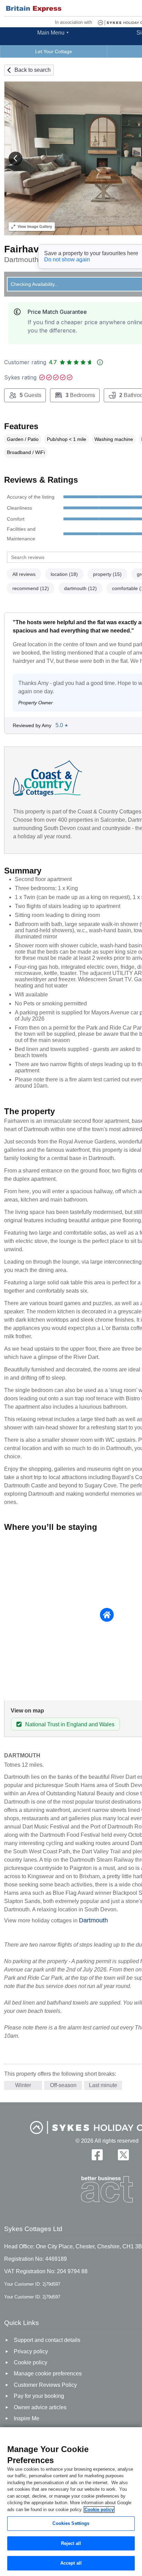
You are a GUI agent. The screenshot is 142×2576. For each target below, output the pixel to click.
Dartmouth (93, 1920)
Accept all (71, 2563)
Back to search (33, 70)
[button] (16, 158)
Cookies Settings (71, 2523)
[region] (71, 2502)
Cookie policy (99, 2510)
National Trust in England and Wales (70, 1724)
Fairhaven (27, 249)
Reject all (71, 2543)
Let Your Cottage (54, 51)
